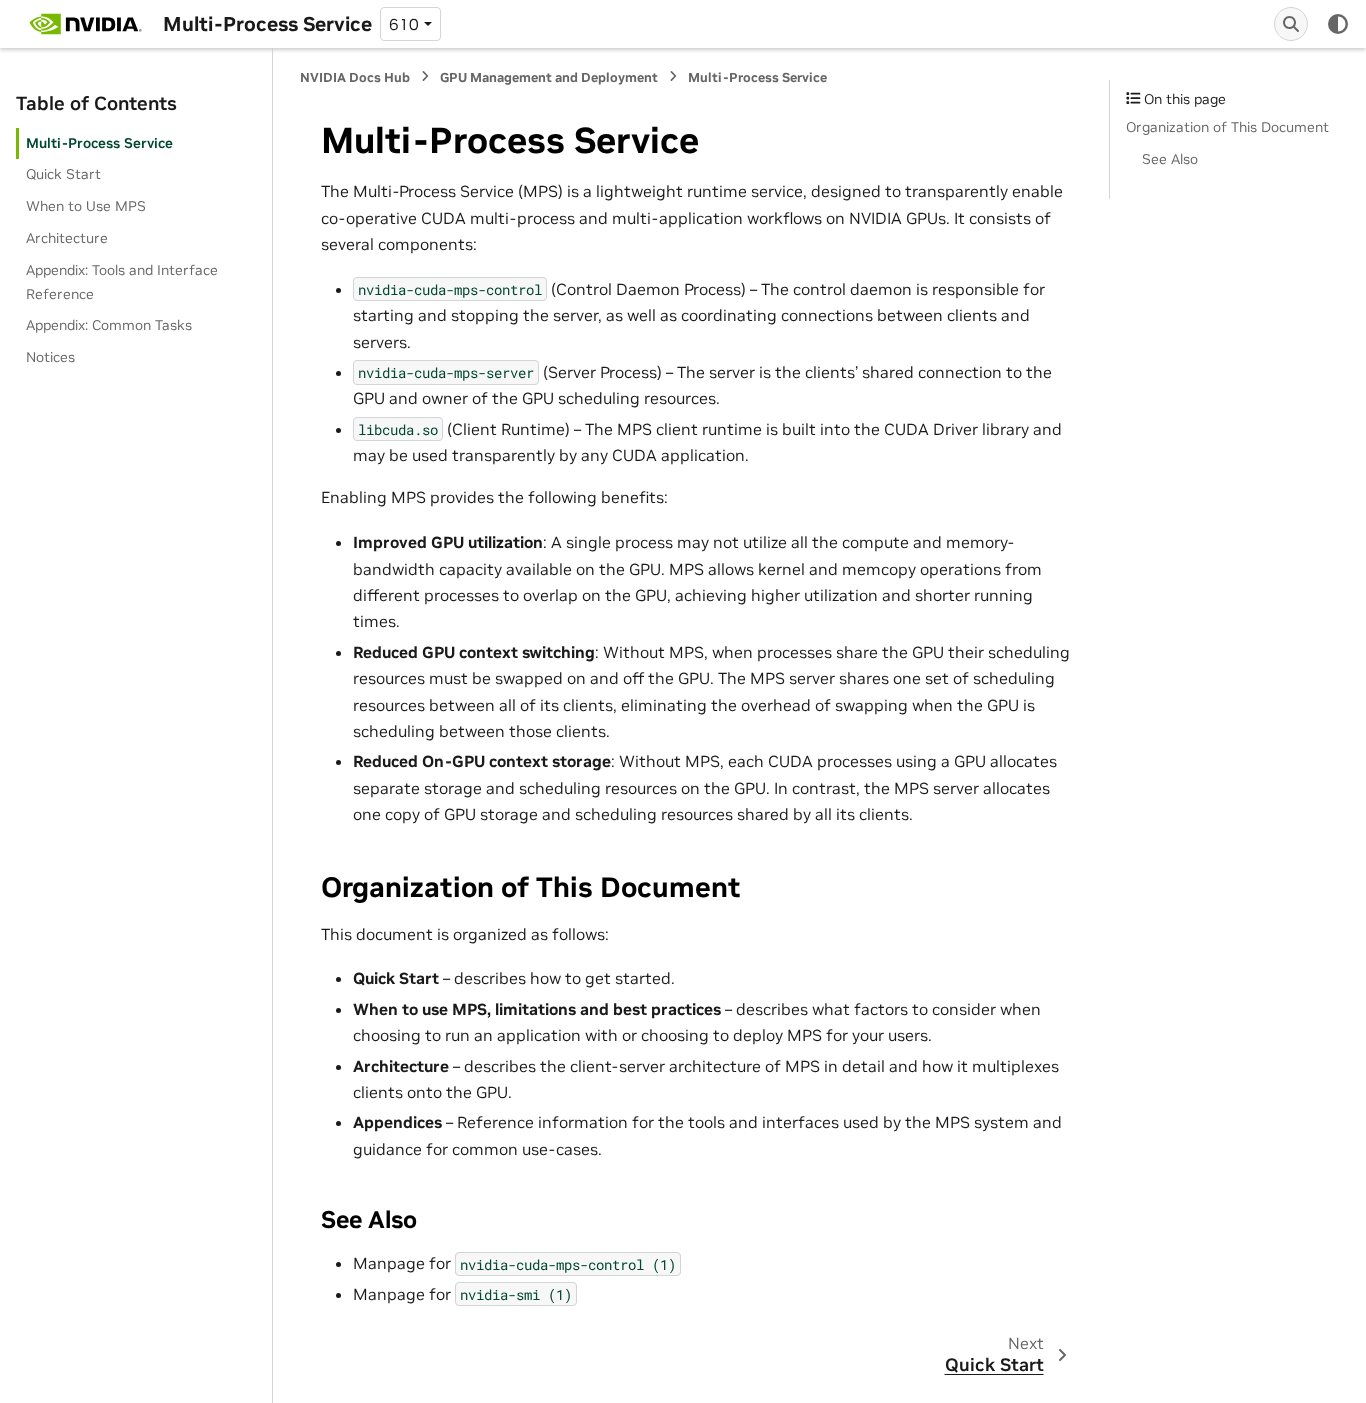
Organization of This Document (1227, 127)
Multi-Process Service (99, 143)
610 (404, 24)
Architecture (67, 238)
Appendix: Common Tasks (109, 325)
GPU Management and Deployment (549, 77)
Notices (50, 357)
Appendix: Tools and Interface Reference (122, 282)
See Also (1170, 159)
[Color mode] (1338, 24)
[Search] (1291, 24)
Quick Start (63, 174)
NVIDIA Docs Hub (355, 77)
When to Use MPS (86, 206)
